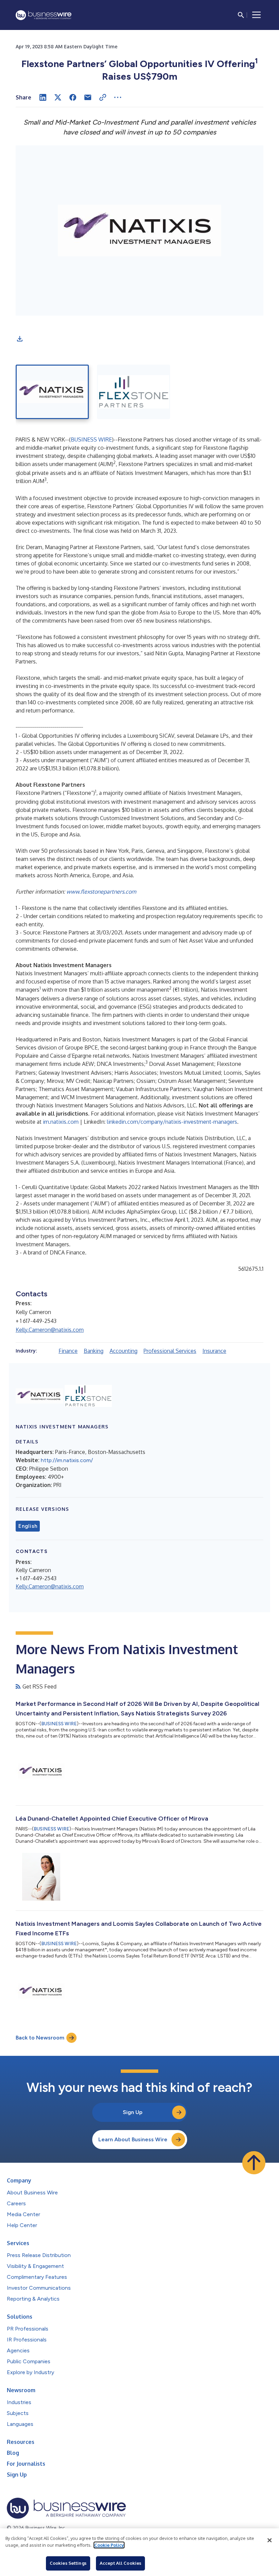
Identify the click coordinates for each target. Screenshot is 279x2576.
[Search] (241, 15)
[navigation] (257, 15)
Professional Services (170, 1351)
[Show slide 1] (52, 392)
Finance (68, 1351)
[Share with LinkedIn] (43, 97)
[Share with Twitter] (58, 97)
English (28, 1526)
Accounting (124, 1351)
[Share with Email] (88, 97)
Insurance (214, 1351)
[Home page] (44, 15)
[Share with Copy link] (103, 97)
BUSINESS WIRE (91, 439)
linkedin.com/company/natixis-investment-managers (172, 1122)
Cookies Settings (68, 2563)
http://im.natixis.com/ (67, 1460)
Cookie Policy (109, 2545)
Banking (94, 1351)
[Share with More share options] (118, 97)
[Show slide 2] (134, 392)
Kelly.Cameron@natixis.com (50, 1330)
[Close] (269, 2540)
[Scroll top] (254, 2163)
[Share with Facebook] (73, 97)
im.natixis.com (61, 1122)
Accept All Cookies (120, 2563)
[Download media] (20, 339)
